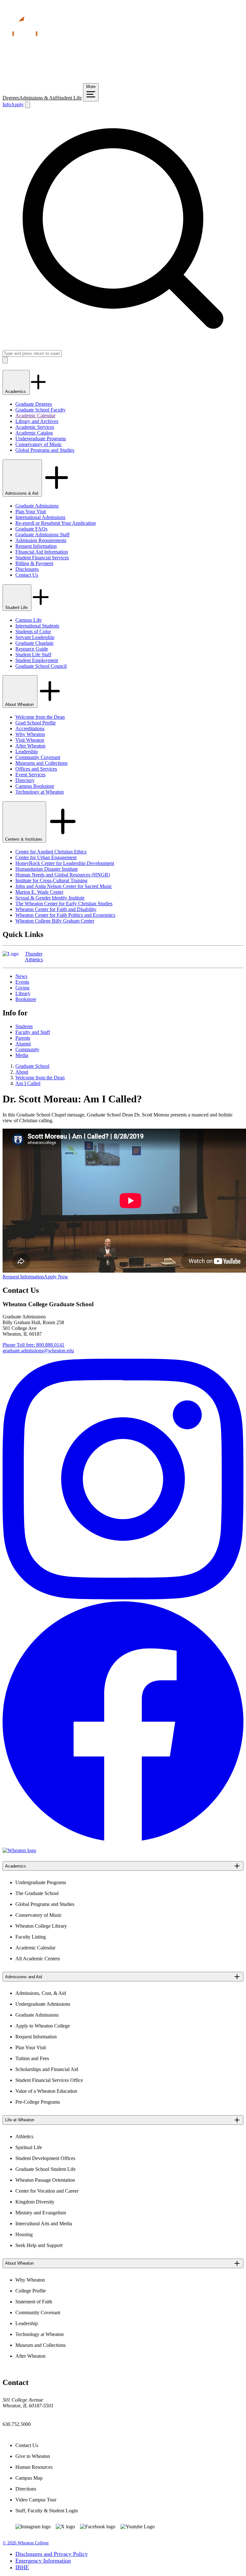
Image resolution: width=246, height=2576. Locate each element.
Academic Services (35, 427)
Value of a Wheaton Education (46, 2091)
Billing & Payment (34, 563)
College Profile (31, 2291)
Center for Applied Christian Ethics (51, 852)
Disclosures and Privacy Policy (52, 2554)
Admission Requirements (41, 540)
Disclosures (27, 569)
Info (7, 104)
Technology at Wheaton (40, 792)
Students (24, 1026)
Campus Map (29, 2478)
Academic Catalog (34, 433)
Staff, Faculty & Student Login (47, 2511)
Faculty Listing (31, 1937)
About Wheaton (20, 704)
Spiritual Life (29, 2147)
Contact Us (27, 575)
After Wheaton (30, 746)
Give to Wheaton (33, 2456)
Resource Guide (32, 649)
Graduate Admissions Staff (42, 535)
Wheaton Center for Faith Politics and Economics (65, 915)
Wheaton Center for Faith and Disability (56, 909)
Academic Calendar (35, 416)
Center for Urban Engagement (46, 857)
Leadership (27, 752)
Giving (22, 988)
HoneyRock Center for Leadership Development (65, 863)
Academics (16, 392)
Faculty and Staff (33, 1032)
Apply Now (56, 1277)
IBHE (22, 2567)
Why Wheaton (30, 734)
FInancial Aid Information (42, 552)
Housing (24, 2234)
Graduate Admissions (37, 506)
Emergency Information (43, 2561)
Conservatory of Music (39, 444)
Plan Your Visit (31, 512)
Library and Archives (37, 421)
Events (22, 982)
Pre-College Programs (38, 2102)
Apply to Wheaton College (43, 2026)
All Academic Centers (38, 1959)
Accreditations (30, 728)
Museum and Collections (41, 2345)
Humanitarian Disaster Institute (47, 869)
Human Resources (34, 2467)
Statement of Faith (34, 2302)
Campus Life (29, 620)
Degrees (11, 98)
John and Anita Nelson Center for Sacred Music (64, 886)
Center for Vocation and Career (47, 2191)
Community (27, 1049)
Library (23, 993)
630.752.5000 (17, 2424)
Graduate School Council (41, 666)
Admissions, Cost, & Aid (41, 1993)
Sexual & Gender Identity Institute (50, 898)
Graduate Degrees (34, 404)
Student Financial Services (42, 558)
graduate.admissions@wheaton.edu (38, 1351)
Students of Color (33, 632)
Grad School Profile (36, 723)
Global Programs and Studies (45, 450)
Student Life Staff (33, 655)
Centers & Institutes (24, 839)
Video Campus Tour (36, 2500)
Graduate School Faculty (41, 410)
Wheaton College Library (41, 1926)
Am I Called (28, 1083)
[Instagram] (123, 1598)
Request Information (36, 546)
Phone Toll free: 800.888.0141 (33, 1345)
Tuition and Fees (32, 2058)
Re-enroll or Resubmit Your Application (56, 523)
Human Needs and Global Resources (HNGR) (63, 875)
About (22, 1072)
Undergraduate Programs (41, 439)
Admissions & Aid (38, 98)
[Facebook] (123, 1840)
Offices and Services (36, 769)
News (21, 976)
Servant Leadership (35, 637)
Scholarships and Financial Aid (47, 2069)
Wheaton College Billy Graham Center (55, 921)
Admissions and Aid (24, 1977)
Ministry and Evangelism (41, 2213)
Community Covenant (38, 757)
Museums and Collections (41, 763)
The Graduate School (37, 1893)
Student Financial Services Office (49, 2080)
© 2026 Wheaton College (26, 2543)
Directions (26, 2489)
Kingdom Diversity (35, 2202)
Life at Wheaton (20, 2120)
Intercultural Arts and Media (44, 2224)
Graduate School (32, 1066)
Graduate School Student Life (45, 2169)
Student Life (69, 98)
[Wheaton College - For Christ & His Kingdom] (19, 1850)
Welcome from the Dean (40, 717)
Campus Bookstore (35, 786)
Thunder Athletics (34, 957)
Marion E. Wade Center (39, 892)
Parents (23, 1038)
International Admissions (40, 517)
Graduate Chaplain (34, 643)
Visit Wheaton (30, 740)
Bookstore (26, 999)
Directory (25, 780)
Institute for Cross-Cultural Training (51, 880)
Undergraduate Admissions (43, 2004)
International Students (37, 626)
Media (22, 1055)
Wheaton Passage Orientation (45, 2180)
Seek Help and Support (39, 2245)
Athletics (24, 2136)
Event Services (30, 775)
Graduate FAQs (31, 529)
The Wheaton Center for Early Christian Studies (64, 904)
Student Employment (37, 660)
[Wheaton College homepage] (123, 80)
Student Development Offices (45, 2158)
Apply (17, 104)
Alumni (23, 1044)
